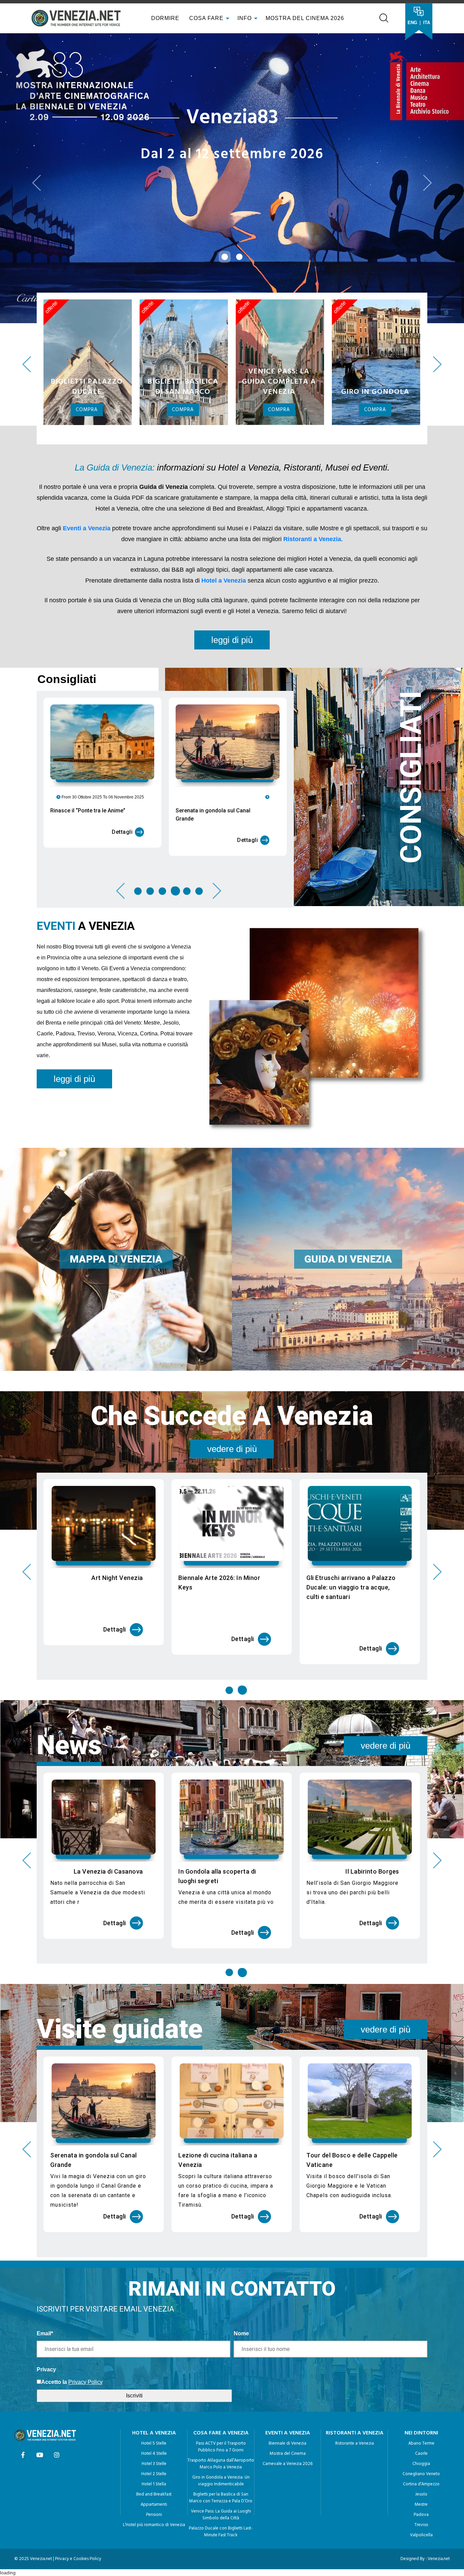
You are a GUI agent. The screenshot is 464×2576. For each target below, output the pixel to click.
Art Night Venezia (117, 1481)
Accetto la (54, 2285)
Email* (45, 2236)
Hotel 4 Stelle (154, 2357)
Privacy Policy (85, 2285)
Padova (421, 2418)
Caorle (421, 2357)
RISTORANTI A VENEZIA (355, 2336)
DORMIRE (164, 18)
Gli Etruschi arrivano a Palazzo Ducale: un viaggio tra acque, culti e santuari (351, 1491)
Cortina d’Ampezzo (421, 2387)
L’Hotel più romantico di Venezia (154, 2428)
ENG (412, 23)
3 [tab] (162, 794)
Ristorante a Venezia (355, 2347)
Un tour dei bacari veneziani (103, 1774)
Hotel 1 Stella (154, 2387)
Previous (27, 267)
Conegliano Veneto (421, 2377)
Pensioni (154, 2418)
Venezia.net (439, 2462)
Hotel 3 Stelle (154, 2367)
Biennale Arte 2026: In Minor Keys (219, 1486)
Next (437, 267)
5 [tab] (187, 794)
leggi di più (232, 543)
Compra (87, 313)
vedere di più (232, 1352)
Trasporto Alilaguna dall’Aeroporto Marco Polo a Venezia (221, 2367)
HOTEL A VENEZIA (154, 2336)
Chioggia (421, 2367)
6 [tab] (200, 794)
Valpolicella (421, 2438)
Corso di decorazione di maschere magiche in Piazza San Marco (226, 2068)
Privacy (46, 2272)
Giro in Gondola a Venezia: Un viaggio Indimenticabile (221, 2384)
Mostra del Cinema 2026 (305, 18)
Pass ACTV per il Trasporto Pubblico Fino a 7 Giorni (221, 2350)
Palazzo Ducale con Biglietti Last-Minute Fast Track (221, 2435)
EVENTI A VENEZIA (288, 2336)
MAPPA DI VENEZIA (116, 1162)
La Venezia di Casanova (236, 1774)
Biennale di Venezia (288, 2347)
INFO (245, 18)
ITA (427, 23)
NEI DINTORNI (421, 2336)
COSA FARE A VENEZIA (221, 2336)
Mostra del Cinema (288, 2357)
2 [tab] (150, 794)
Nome (241, 2236)
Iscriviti (134, 2298)
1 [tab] (138, 794)
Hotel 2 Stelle (154, 2377)
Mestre (421, 2408)
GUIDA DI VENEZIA (348, 1162)
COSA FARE (206, 18)
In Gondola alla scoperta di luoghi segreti (345, 1779)
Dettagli (122, 743)
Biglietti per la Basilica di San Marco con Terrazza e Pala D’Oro (221, 2401)
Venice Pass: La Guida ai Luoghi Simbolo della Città (221, 2418)
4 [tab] (175, 794)
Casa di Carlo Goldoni (82, 2058)
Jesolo (421, 2398)
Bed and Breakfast (154, 2398)
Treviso (421, 2428)
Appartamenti (154, 2408)
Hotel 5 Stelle (154, 2347)
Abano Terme (421, 2347)
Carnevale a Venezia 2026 (288, 2367)
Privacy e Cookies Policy (78, 2462)
